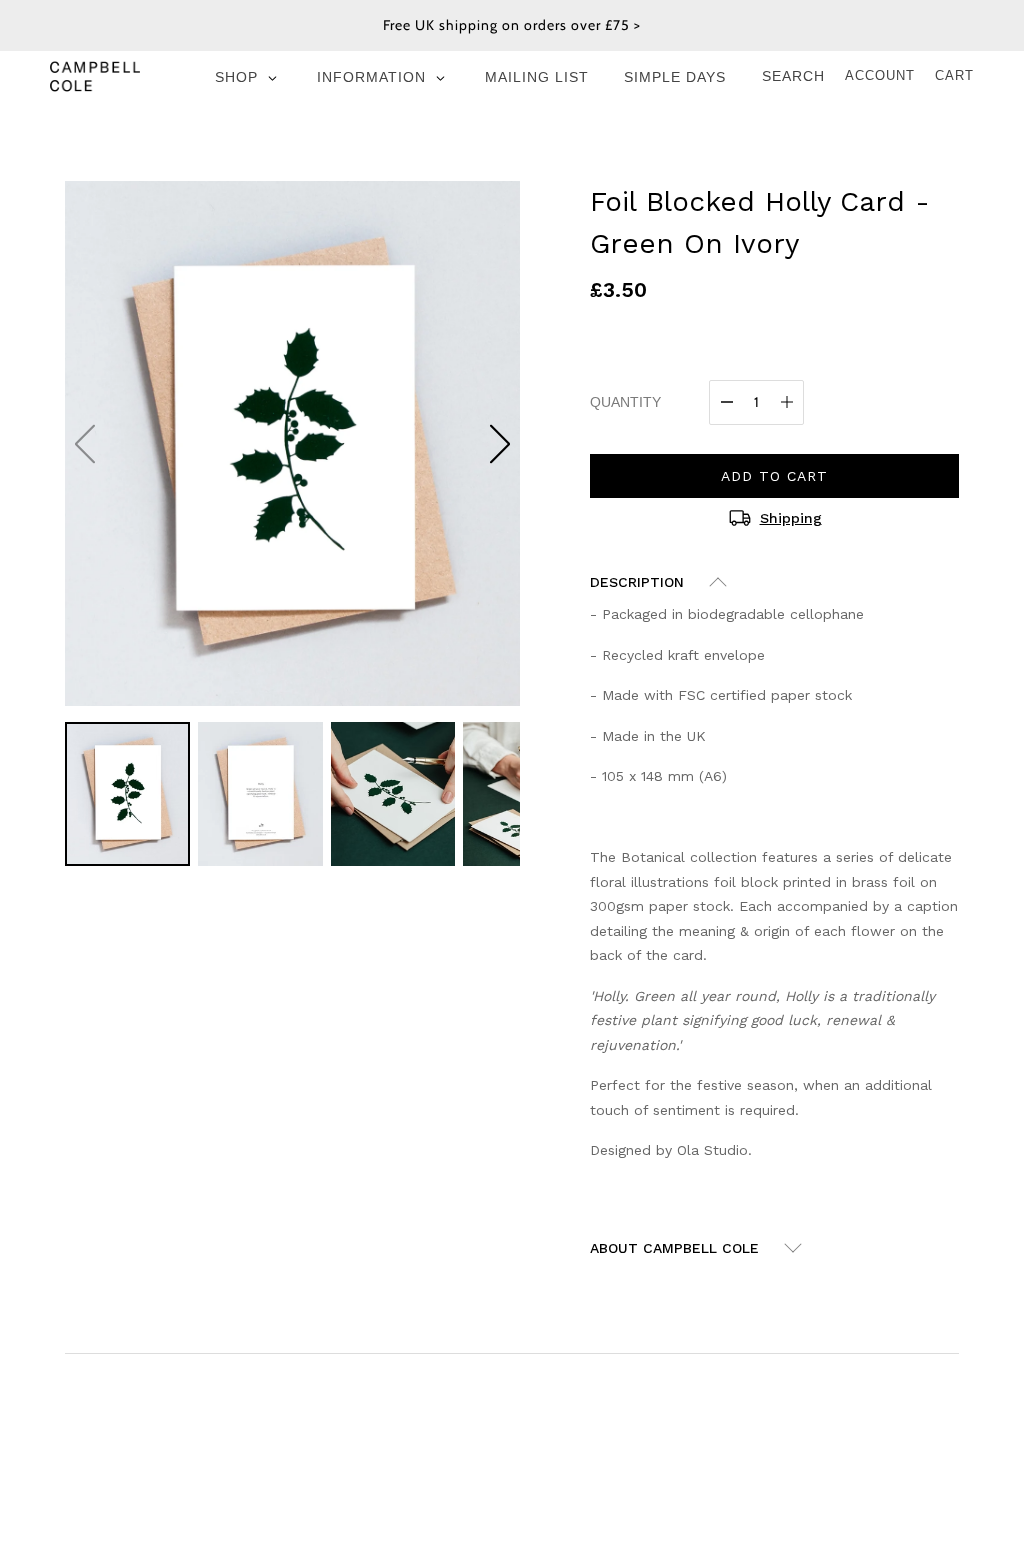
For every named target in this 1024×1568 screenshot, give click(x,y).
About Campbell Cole (674, 1248)
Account (880, 75)
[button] (500, 444)
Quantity (625, 402)
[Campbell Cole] (95, 76)
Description (637, 582)
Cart (954, 75)
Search (793, 76)
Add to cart (774, 476)
